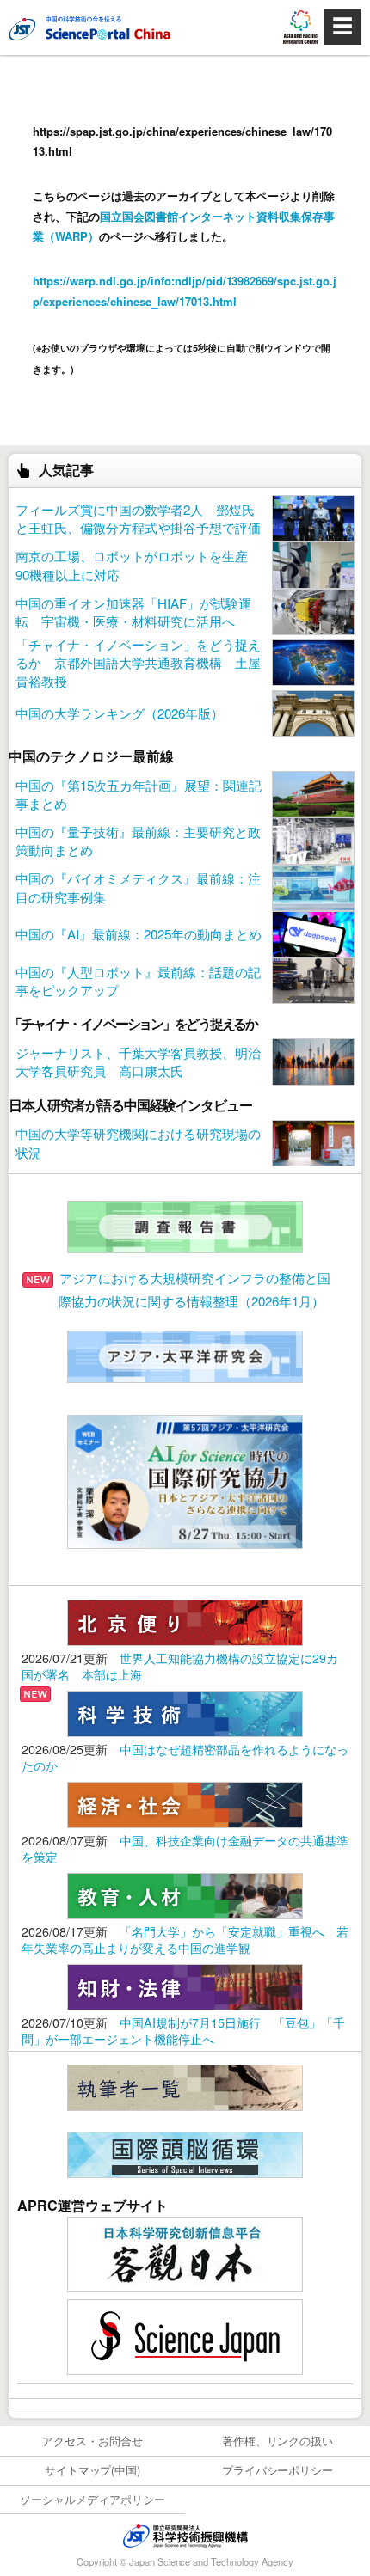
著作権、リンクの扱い (278, 2441)
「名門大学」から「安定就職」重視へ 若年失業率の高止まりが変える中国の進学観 (185, 1939)
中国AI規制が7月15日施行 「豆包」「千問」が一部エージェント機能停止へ (183, 2030)
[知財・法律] (185, 1985)
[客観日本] (185, 2252)
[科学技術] (185, 1712)
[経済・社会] (185, 1803)
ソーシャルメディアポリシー (92, 2499)
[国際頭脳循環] (185, 2153)
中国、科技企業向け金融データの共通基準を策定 (185, 1848)
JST (185, 2536)
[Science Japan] (185, 2335)
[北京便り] (185, 1621)
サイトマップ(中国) (93, 2470)
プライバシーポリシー (278, 2470)
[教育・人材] (185, 1894)
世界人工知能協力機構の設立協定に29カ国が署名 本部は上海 (180, 1666)
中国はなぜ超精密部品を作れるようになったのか (185, 1757)
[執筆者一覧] (185, 2086)
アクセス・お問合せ (92, 2441)
